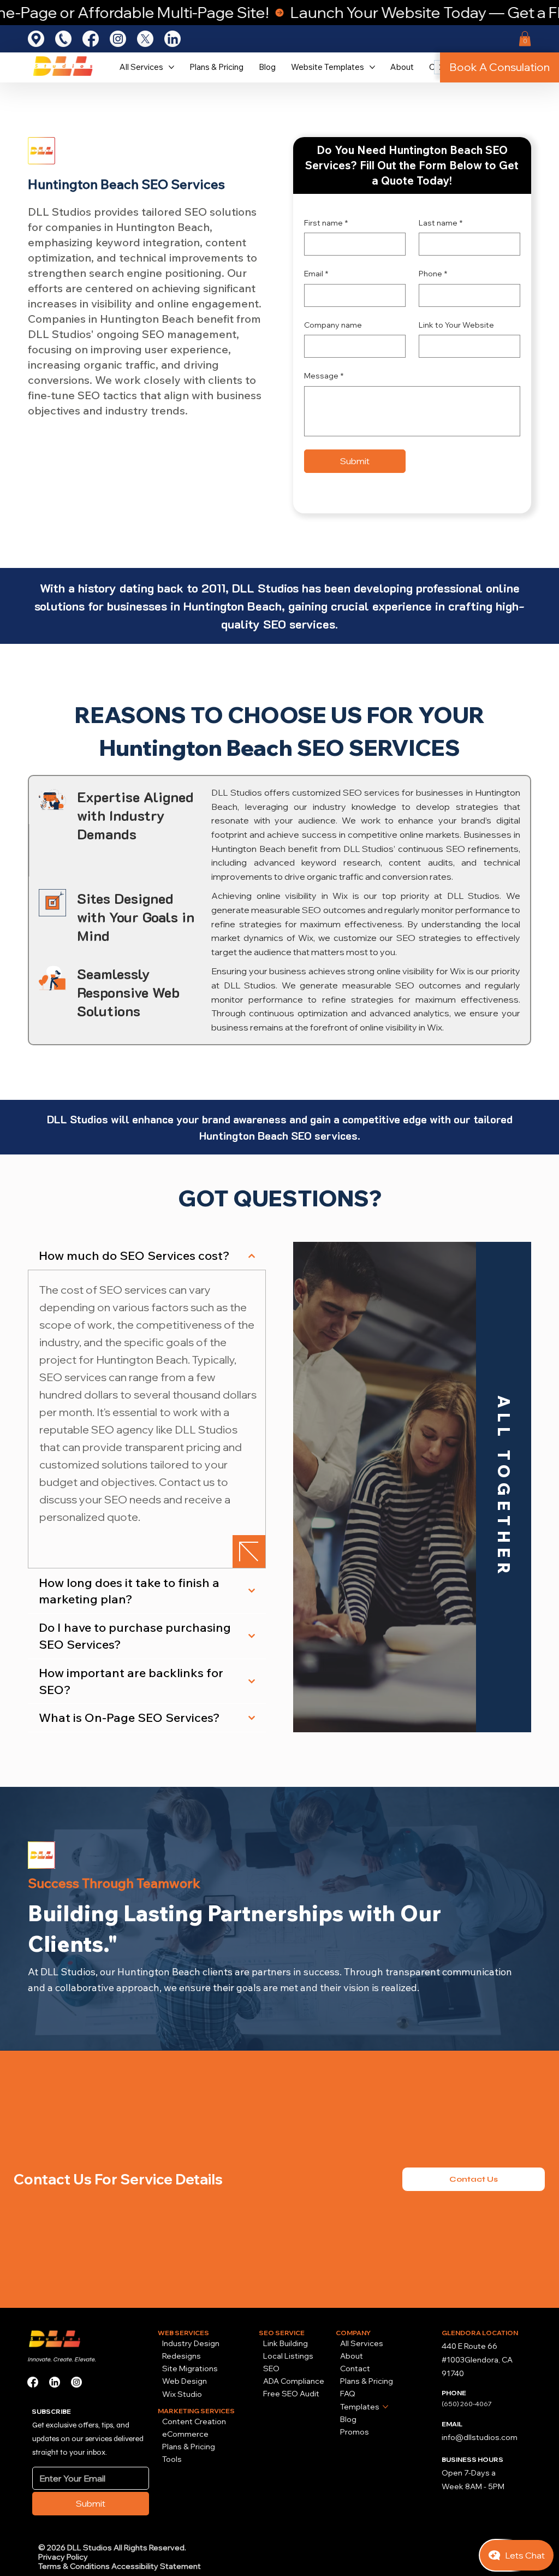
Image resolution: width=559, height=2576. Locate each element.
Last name (441, 223)
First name (326, 223)
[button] (525, 39)
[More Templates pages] (385, 2407)
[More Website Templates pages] (372, 67)
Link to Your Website (456, 325)
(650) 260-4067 (467, 2404)
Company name (333, 325)
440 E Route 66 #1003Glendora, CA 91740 (477, 2360)
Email (316, 274)
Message (324, 376)
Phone (433, 274)
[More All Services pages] (171, 67)
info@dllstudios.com (480, 2437)
